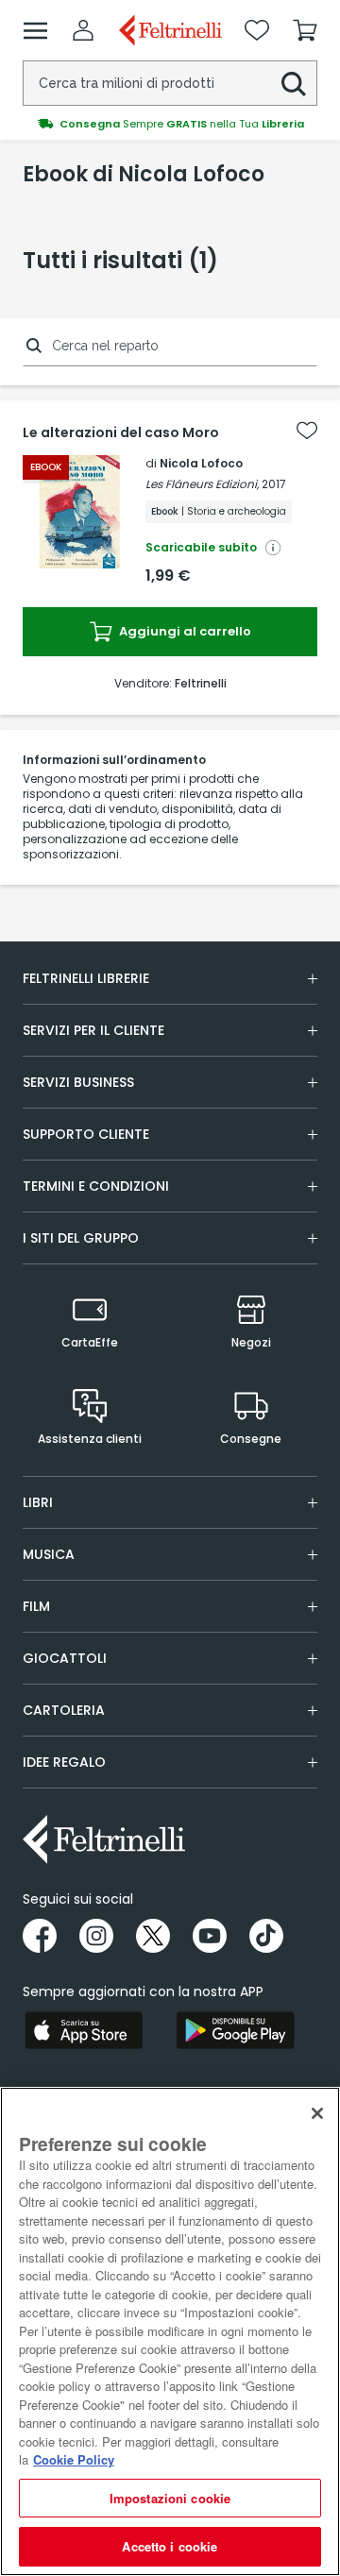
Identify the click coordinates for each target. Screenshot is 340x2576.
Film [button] (36, 1606)
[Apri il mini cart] (305, 30)
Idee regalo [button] (64, 1762)
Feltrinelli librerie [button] (86, 978)
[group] (170, 124)
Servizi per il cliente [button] (93, 1030)
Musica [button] (49, 1554)
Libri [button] (38, 1502)
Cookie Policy (74, 2459)
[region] (170, 2331)
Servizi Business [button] (78, 1082)
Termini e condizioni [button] (96, 1186)
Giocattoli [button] (65, 1658)
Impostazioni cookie (170, 2498)
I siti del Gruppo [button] (81, 1238)
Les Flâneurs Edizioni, (202, 484)
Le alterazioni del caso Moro (121, 432)
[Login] (83, 30)
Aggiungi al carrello (184, 631)
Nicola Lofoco (201, 463)
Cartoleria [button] (64, 1710)
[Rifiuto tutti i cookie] (317, 2113)
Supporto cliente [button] (86, 1134)
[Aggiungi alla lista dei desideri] (307, 431)
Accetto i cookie (170, 2546)
